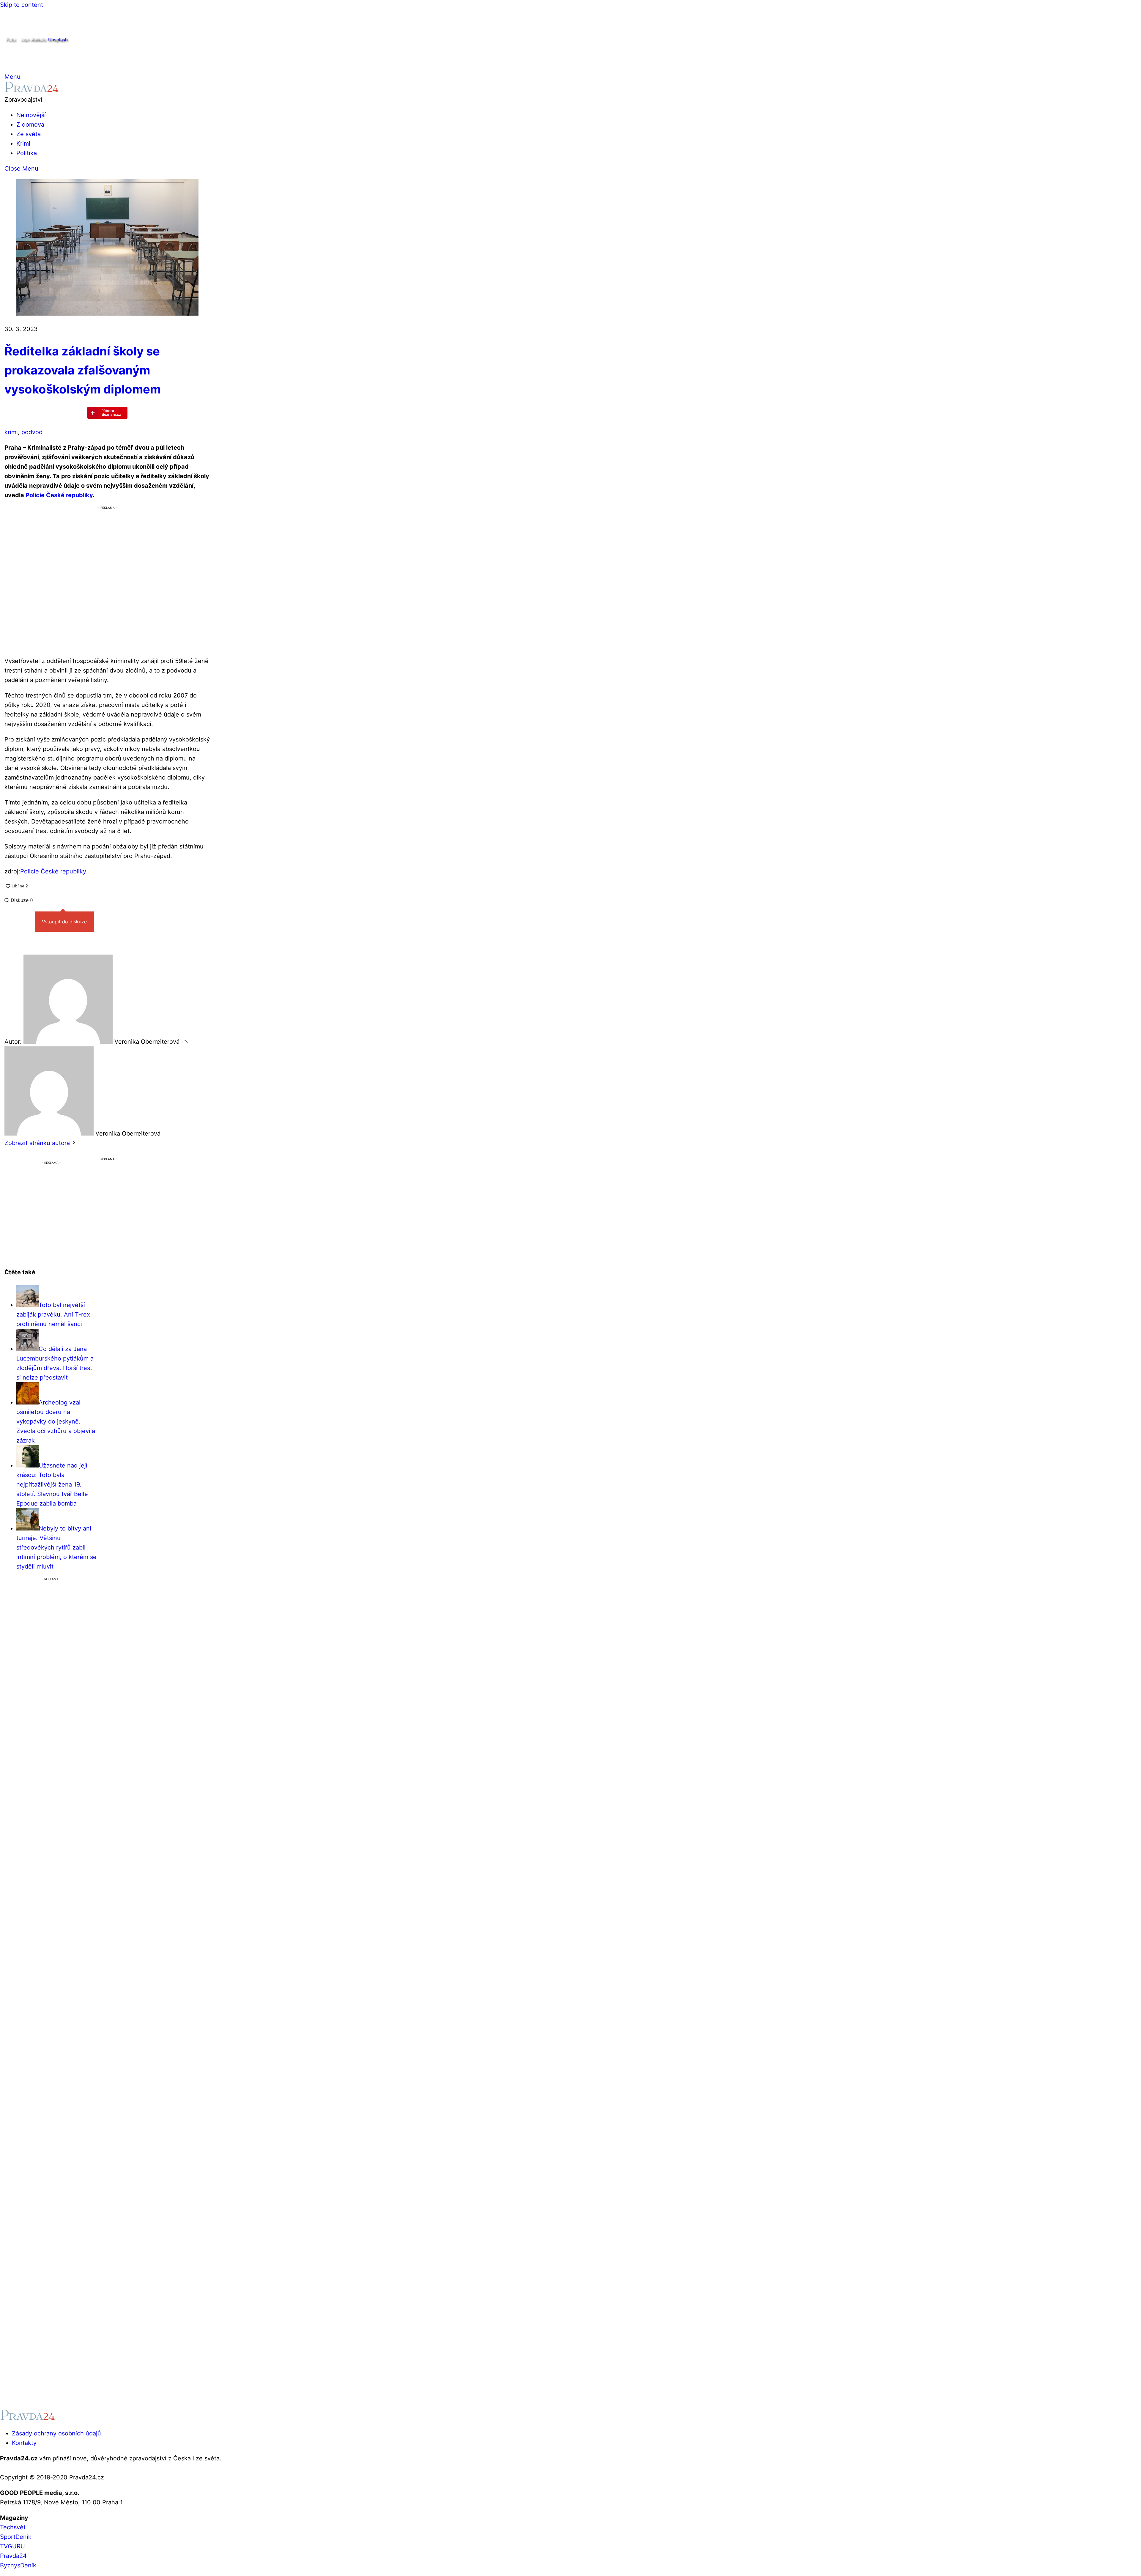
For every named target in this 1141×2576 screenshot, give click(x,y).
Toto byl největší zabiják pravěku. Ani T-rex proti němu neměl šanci (53, 1314)
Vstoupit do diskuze (64, 922)
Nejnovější (31, 115)
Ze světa (29, 134)
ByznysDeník (18, 2565)
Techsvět (13, 2527)
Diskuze (21, 900)
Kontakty (24, 2443)
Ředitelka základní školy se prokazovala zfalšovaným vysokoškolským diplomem (83, 370)
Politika (27, 153)
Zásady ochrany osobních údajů (56, 2433)
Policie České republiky (59, 495)
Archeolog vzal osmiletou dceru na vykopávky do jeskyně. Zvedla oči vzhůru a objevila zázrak (56, 1421)
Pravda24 (13, 2556)
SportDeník (16, 2537)
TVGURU (12, 2546)
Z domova (30, 125)
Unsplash (58, 40)
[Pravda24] (32, 90)
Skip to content (22, 5)
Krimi (23, 144)
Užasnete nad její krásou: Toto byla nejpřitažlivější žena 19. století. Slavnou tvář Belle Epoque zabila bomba (52, 1484)
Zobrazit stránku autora (37, 1143)
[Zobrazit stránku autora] (74, 1143)
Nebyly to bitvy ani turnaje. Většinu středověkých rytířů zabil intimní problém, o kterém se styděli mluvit (56, 1547)
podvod (32, 432)
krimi (11, 432)
